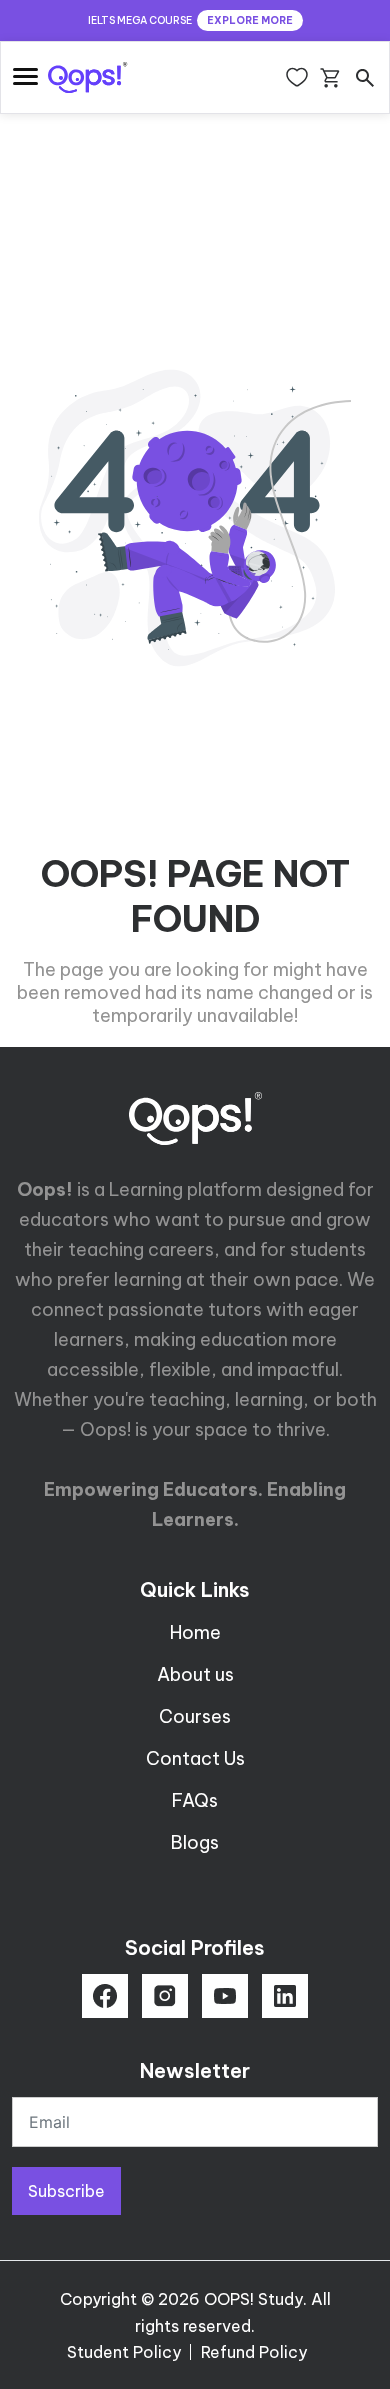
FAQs (195, 1800)
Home (195, 1632)
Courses (195, 1716)
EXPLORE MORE (250, 20)
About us (195, 1674)
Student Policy (124, 2352)
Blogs (195, 1842)
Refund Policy (254, 2352)
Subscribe (66, 2191)
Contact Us (195, 1758)
